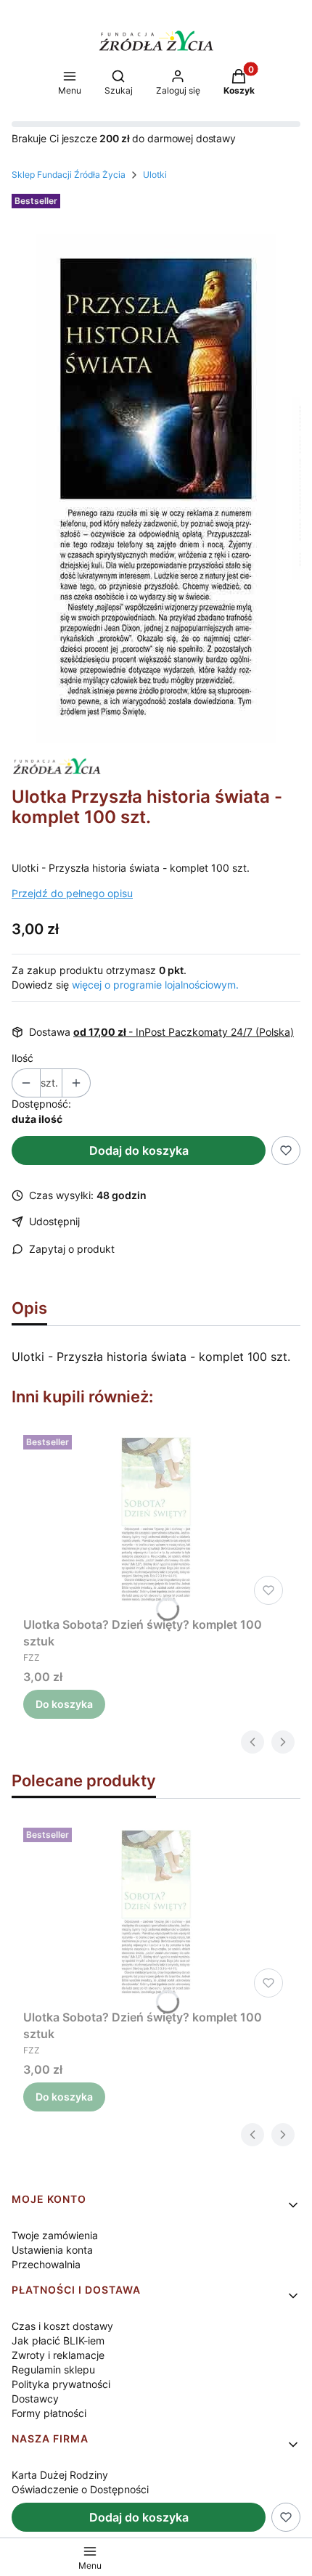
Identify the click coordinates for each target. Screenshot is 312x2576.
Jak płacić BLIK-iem (58, 2340)
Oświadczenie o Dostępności (80, 2489)
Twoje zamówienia (55, 2235)
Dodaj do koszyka (139, 1150)
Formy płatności (49, 2413)
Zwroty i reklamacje (58, 2355)
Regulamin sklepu (53, 2369)
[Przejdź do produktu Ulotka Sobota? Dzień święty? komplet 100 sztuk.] (156, 1520)
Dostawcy (35, 2399)
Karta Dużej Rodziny (60, 2475)
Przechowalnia (46, 2264)
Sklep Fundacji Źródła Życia (69, 175)
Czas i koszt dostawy (62, 2326)
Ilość (22, 1058)
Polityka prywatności (61, 2384)
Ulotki (155, 175)
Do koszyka (64, 1704)
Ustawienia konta (52, 2250)
